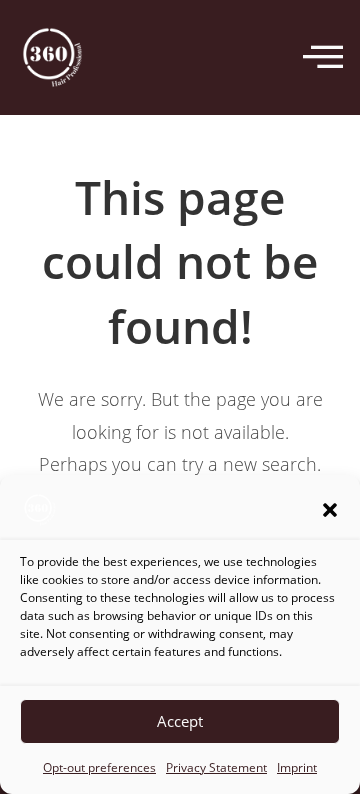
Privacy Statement (216, 767)
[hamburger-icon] (322, 58)
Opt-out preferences (99, 767)
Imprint (297, 767)
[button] (330, 510)
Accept (180, 721)
